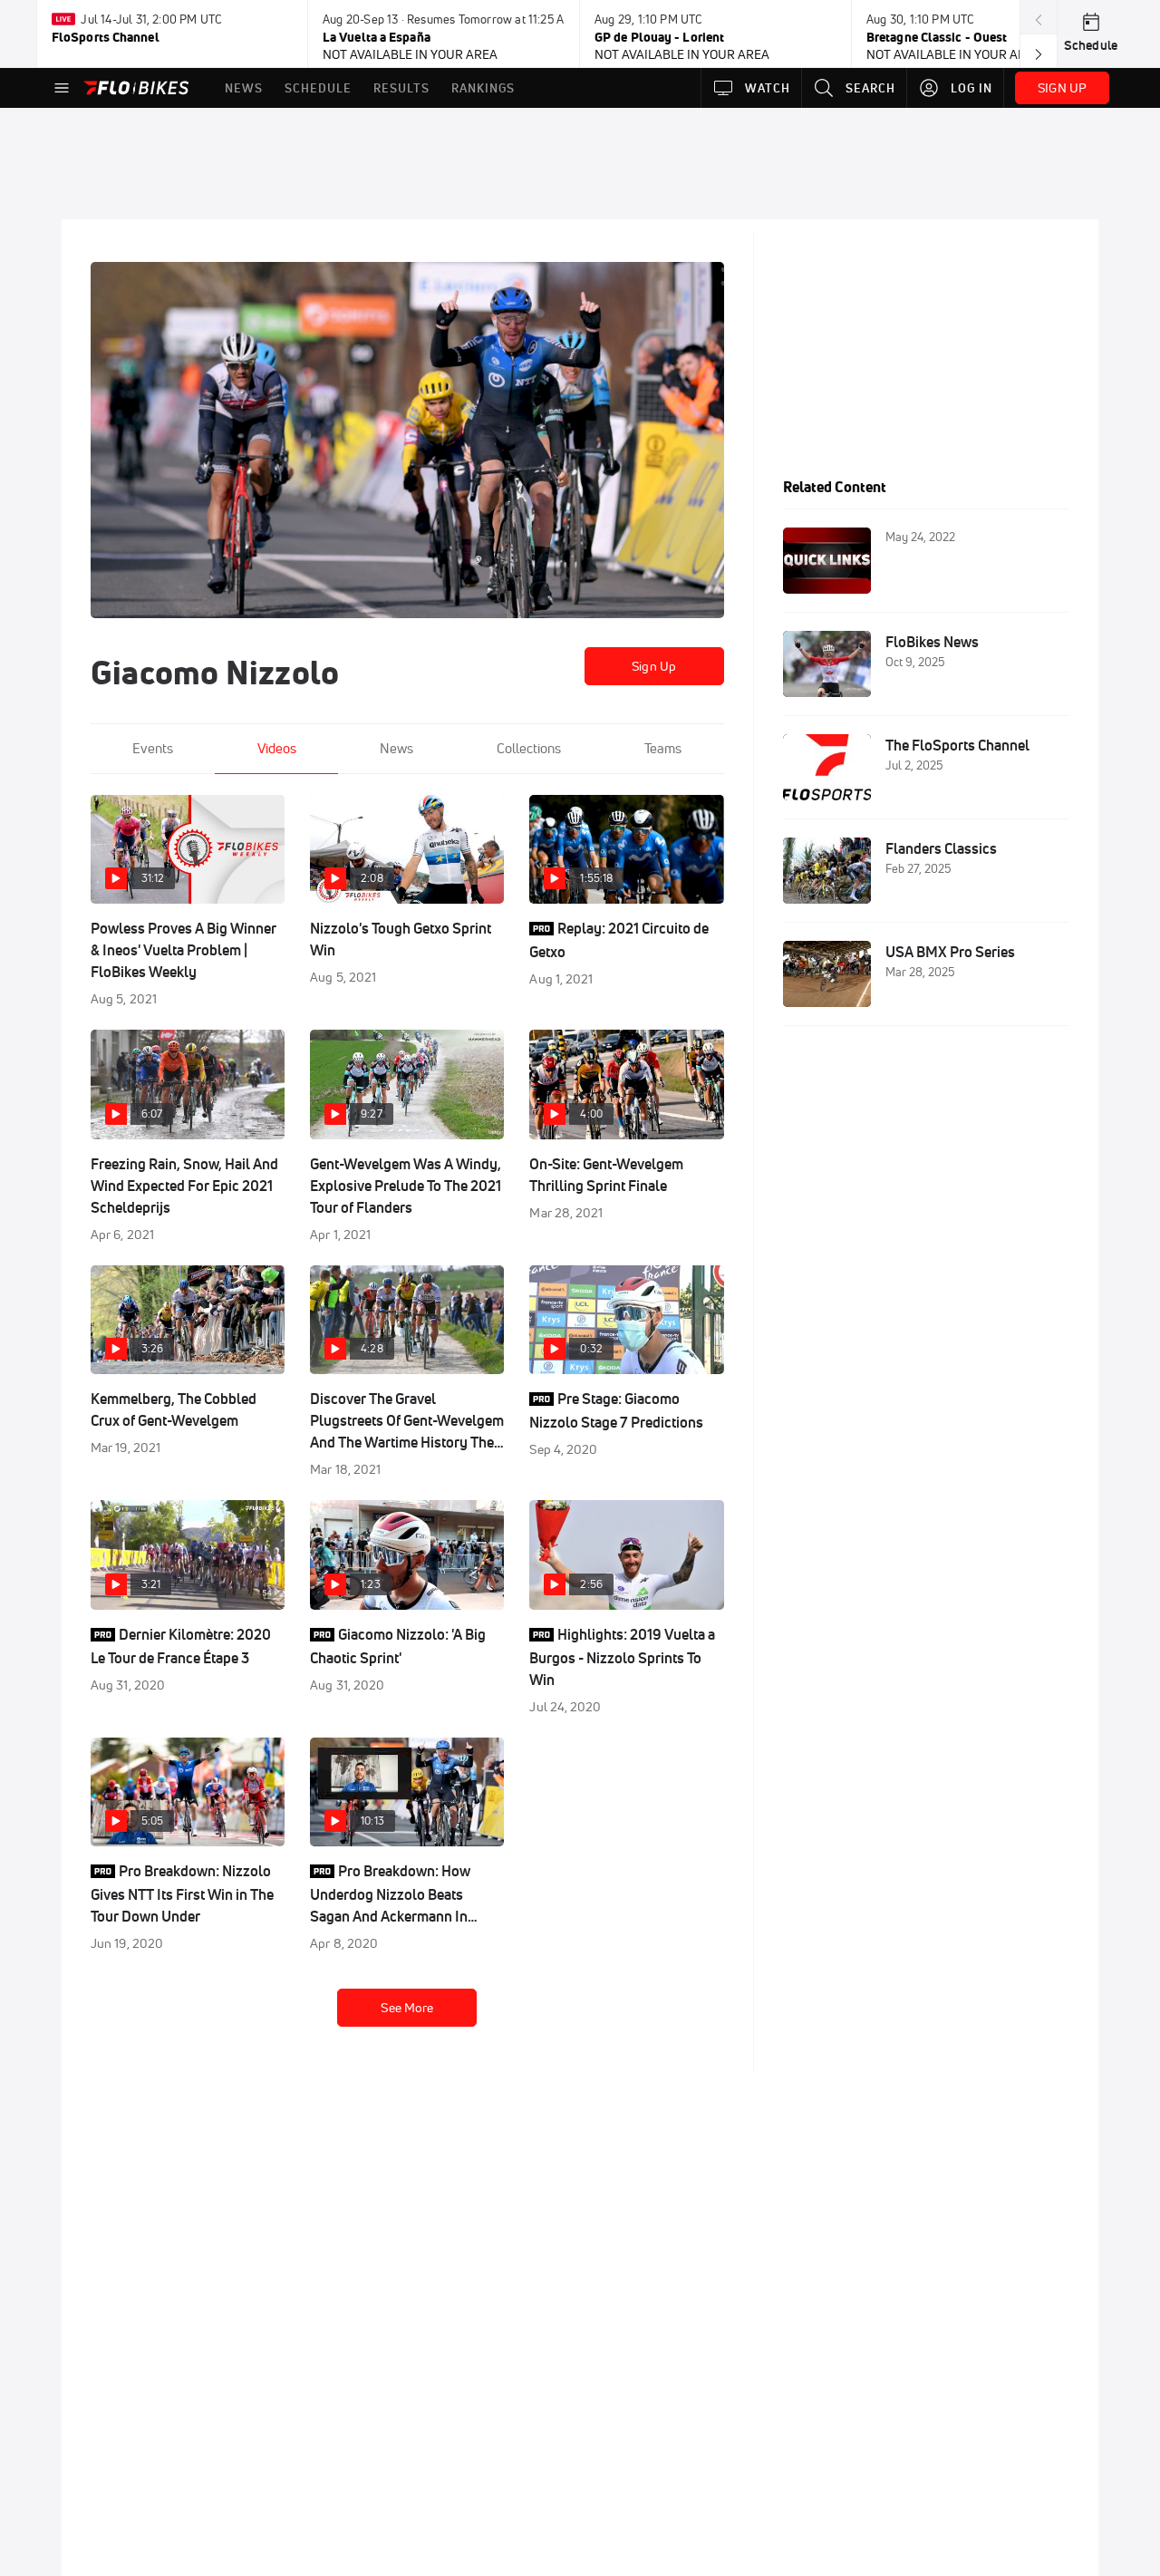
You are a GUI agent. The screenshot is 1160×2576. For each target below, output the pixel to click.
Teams (663, 748)
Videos (277, 748)
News (396, 748)
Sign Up (654, 666)
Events (153, 748)
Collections (529, 748)
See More (407, 2008)
